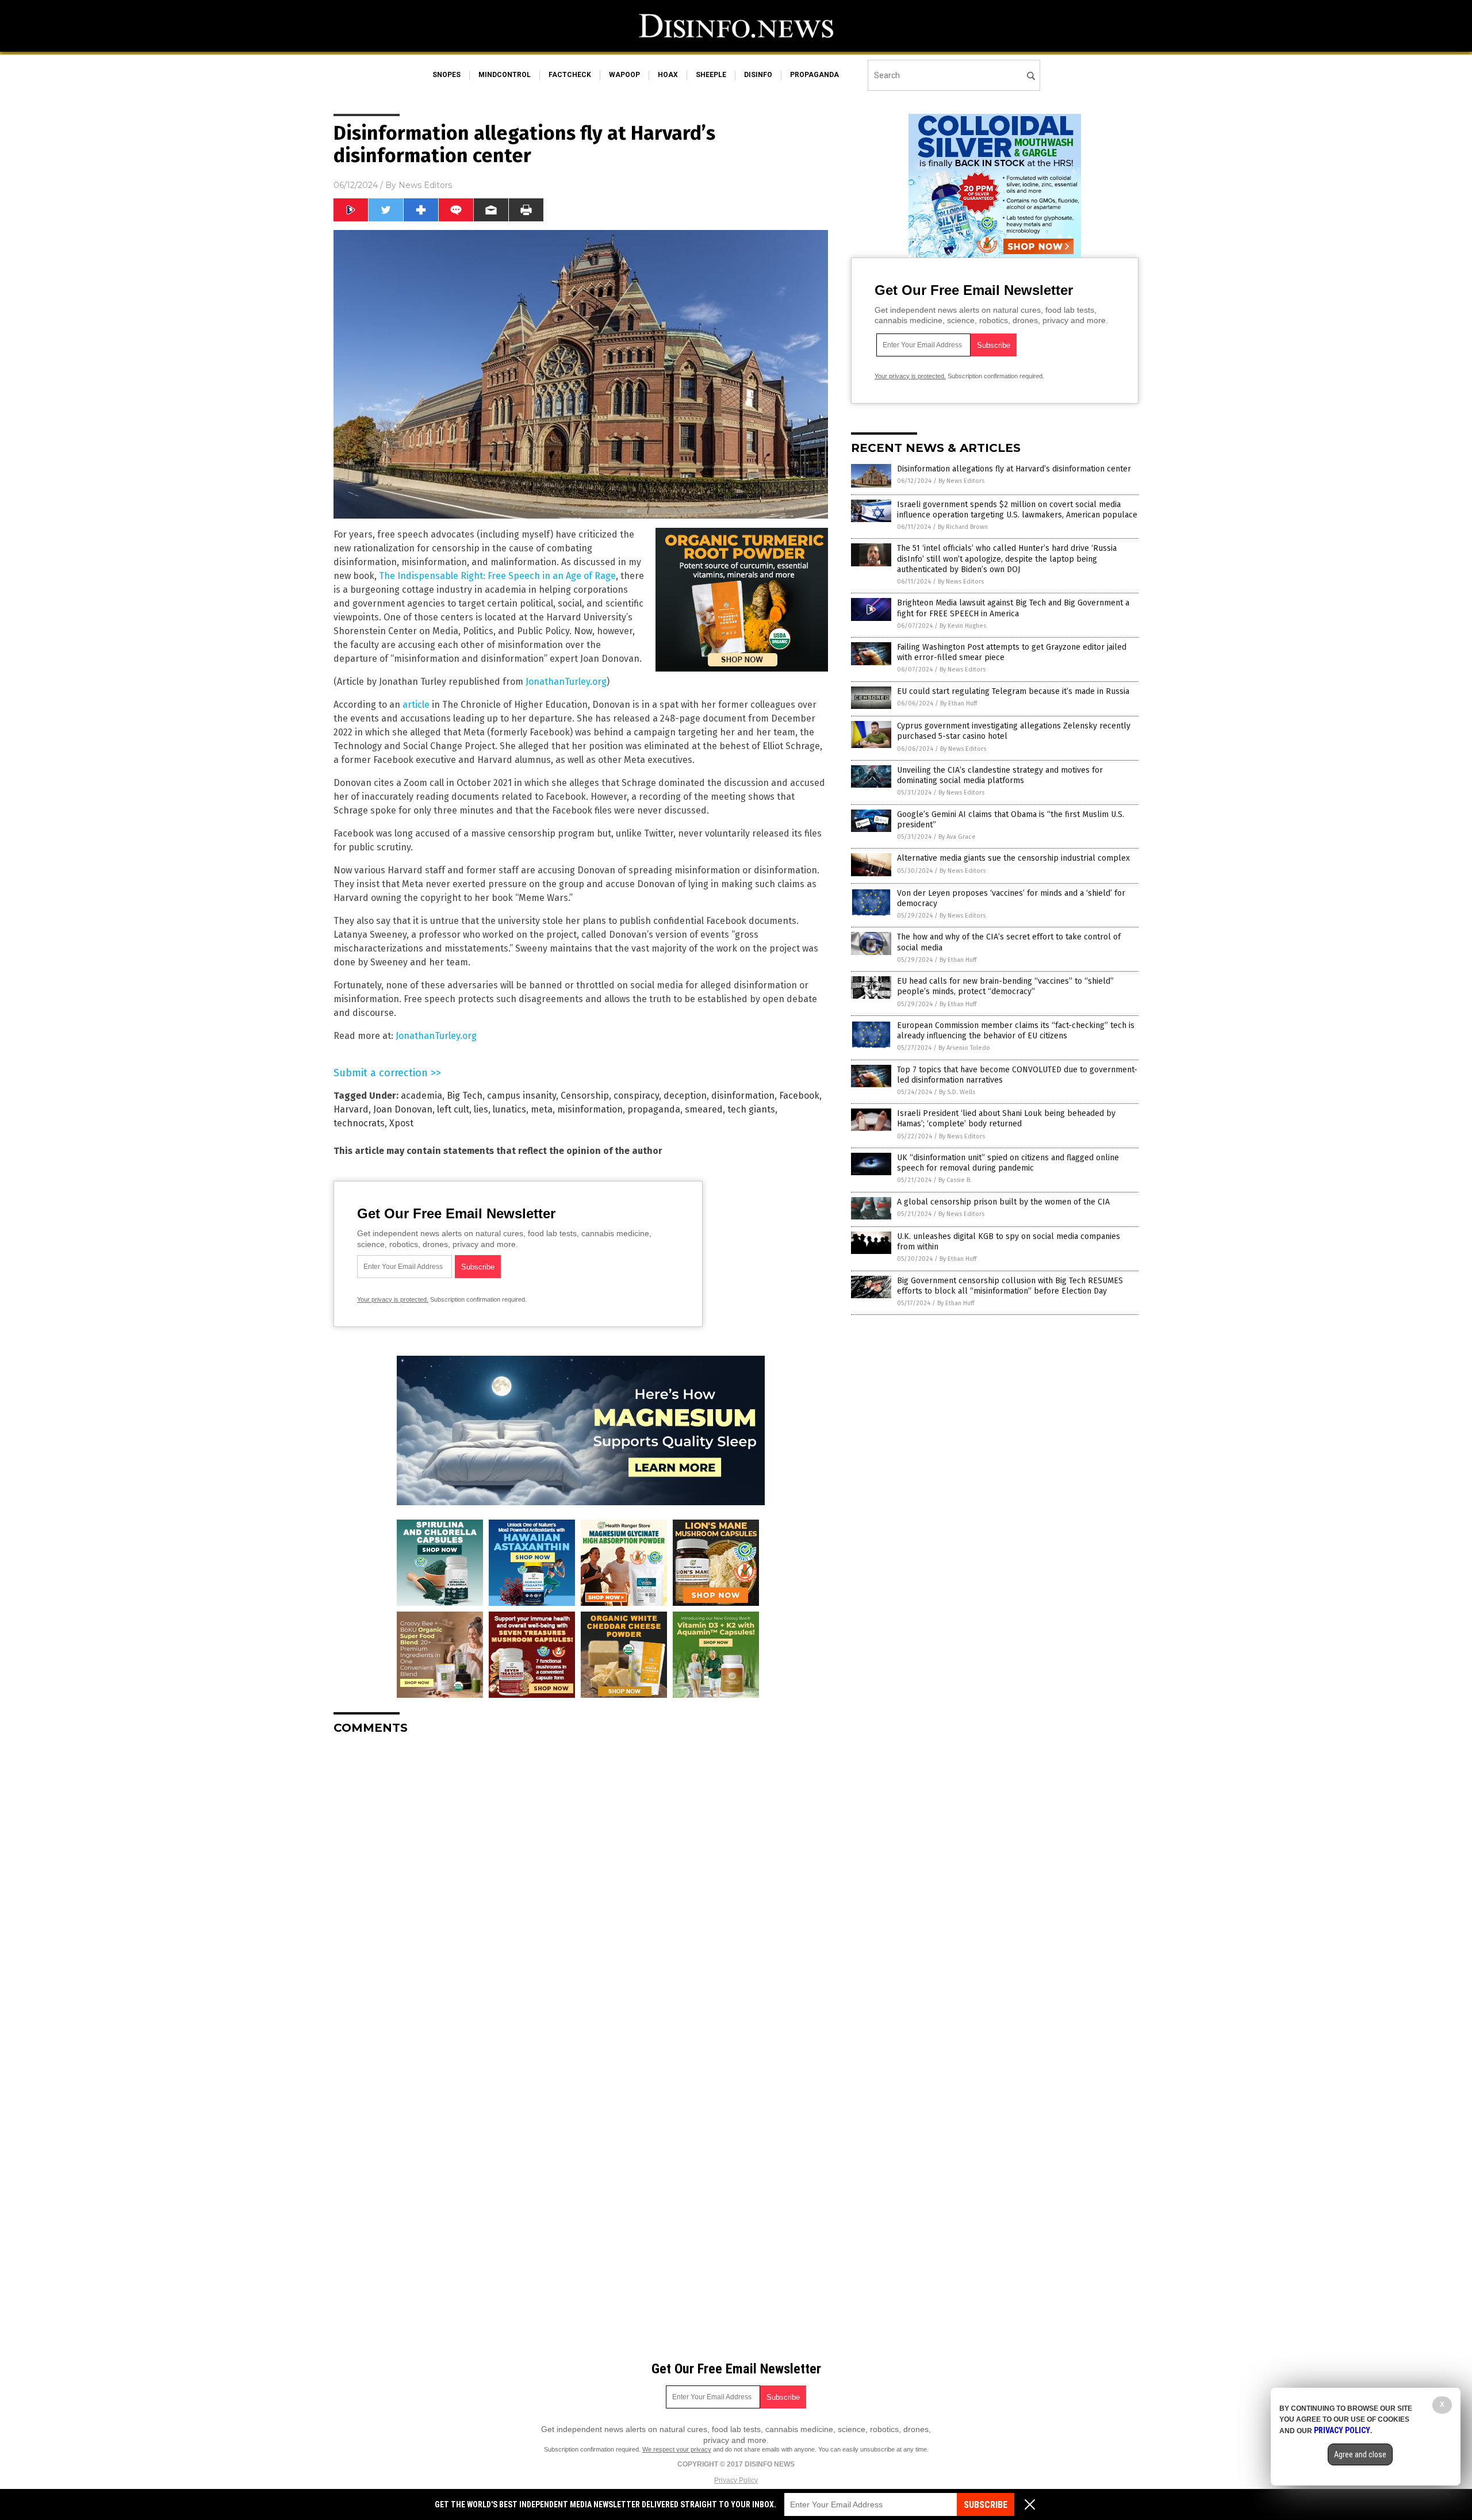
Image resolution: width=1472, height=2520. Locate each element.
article (416, 705)
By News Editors (961, 481)
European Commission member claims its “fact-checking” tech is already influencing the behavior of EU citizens (1016, 1031)
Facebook (799, 1096)
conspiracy (636, 1096)
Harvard (351, 1109)
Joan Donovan (403, 1109)
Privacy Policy (736, 2480)
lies (481, 1109)
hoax (668, 75)
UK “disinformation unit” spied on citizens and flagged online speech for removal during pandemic (1008, 1163)
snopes (446, 75)
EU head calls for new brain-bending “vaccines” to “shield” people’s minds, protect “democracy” (1005, 986)
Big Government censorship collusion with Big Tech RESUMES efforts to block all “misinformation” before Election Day (1010, 1286)
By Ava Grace (957, 837)
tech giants (751, 1109)
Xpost (401, 1123)
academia (421, 1096)
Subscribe (986, 2505)
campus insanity (522, 1096)
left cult (453, 1109)
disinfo (758, 75)
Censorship (585, 1096)
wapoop (624, 75)
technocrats (359, 1123)
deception (685, 1096)
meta (542, 1109)
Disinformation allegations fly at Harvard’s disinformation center (1014, 469)
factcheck (570, 75)
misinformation (590, 1109)
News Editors (425, 185)
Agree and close (1360, 2454)
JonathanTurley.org (566, 682)
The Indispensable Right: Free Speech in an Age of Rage (497, 576)
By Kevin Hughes (963, 626)
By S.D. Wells (957, 1092)
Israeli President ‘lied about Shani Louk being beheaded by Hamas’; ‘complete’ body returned (1006, 1119)
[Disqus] (581, 1888)
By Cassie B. (955, 1180)
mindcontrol (505, 75)
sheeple (711, 75)
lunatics (509, 1109)
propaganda (814, 75)
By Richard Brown (963, 527)
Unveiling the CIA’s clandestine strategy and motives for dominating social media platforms (1000, 775)
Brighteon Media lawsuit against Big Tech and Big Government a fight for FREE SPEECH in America (1013, 608)
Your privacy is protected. (393, 1299)
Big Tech (465, 1096)
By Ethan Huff (959, 703)
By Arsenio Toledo (964, 1048)
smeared (704, 1109)
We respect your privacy (677, 2449)
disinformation (743, 1096)
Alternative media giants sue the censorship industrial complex (1013, 858)
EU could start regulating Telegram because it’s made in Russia (1013, 691)
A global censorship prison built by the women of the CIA (1003, 1202)
